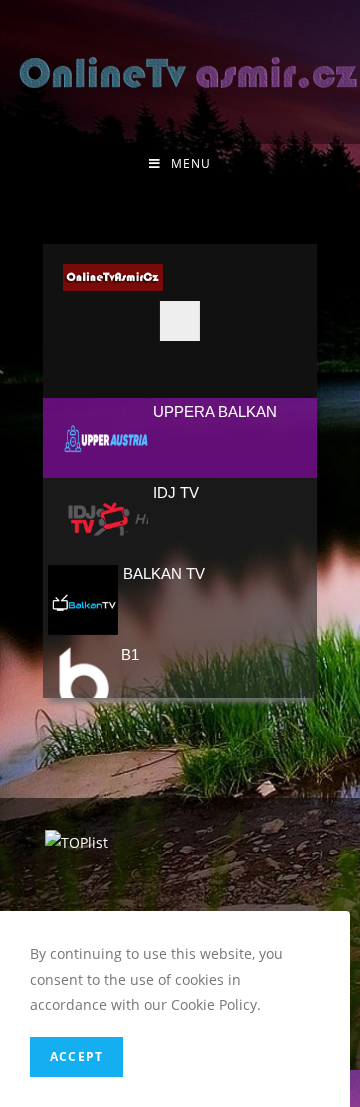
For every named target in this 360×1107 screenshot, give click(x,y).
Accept (76, 1056)
